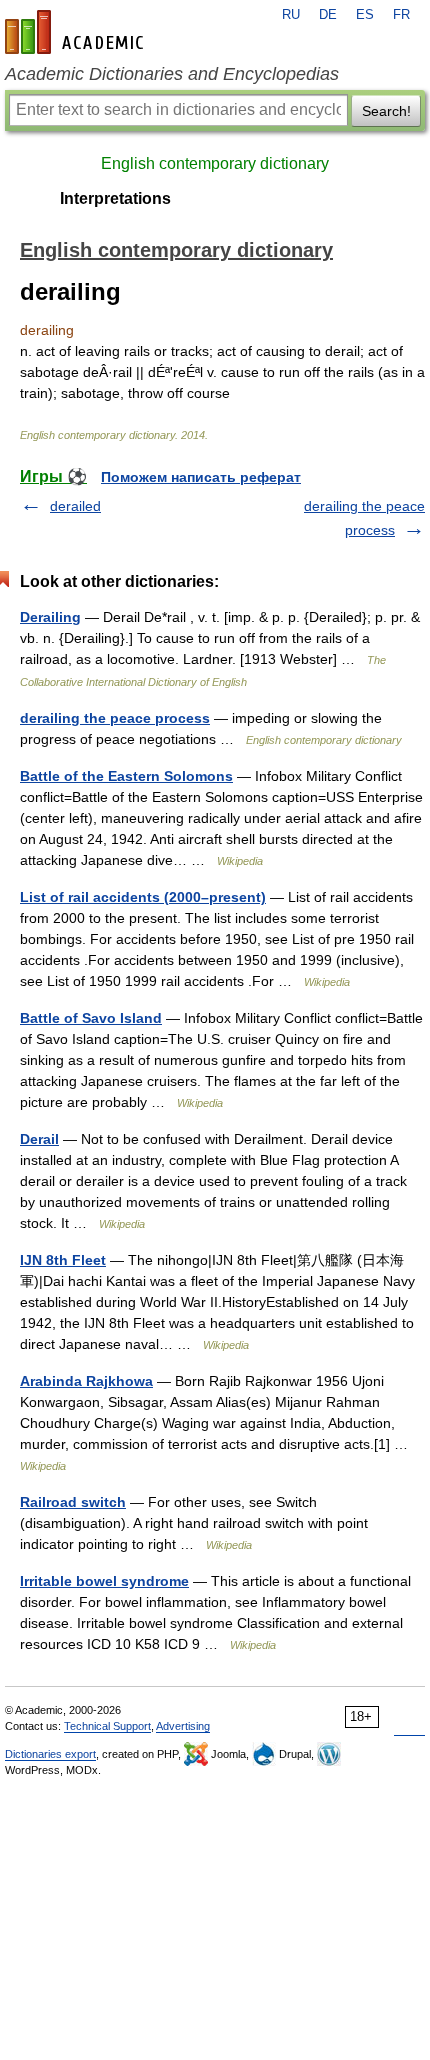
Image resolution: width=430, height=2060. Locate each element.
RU (291, 15)
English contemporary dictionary (215, 163)
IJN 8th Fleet (63, 1260)
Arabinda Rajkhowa (86, 1381)
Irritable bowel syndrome (104, 1581)
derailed (75, 506)
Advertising (183, 1726)
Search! (386, 111)
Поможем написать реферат (201, 477)
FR (401, 15)
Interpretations (115, 198)
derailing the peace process (115, 718)
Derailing (50, 617)
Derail (39, 1139)
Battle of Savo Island (91, 1018)
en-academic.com (77, 32)
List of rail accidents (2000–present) (143, 897)
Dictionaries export (50, 1754)
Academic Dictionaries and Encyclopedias (172, 74)
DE (328, 15)
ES (365, 15)
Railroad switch (73, 1502)
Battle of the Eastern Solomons (126, 776)
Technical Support (107, 1726)
